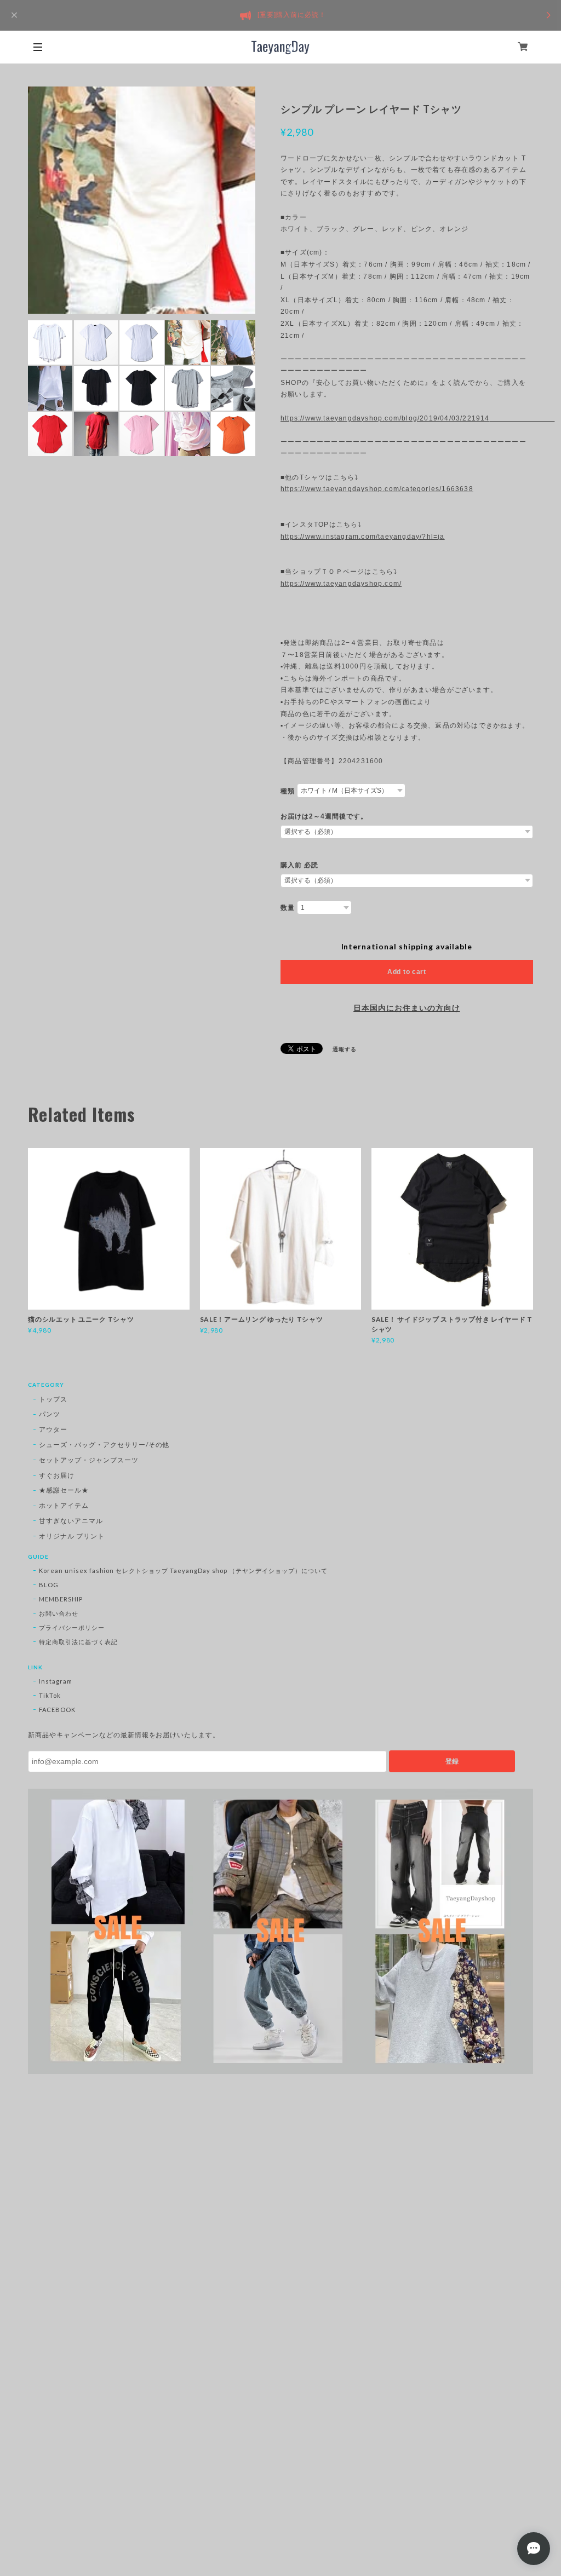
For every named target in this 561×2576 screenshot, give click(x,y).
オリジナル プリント (72, 1536)
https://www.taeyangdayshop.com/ (341, 584)
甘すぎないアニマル (71, 1521)
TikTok (50, 1695)
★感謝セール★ (64, 1490)
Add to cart (407, 972)
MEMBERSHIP (61, 1599)
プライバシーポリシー (72, 1627)
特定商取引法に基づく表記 (78, 1642)
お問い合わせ (59, 1613)
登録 (452, 1761)
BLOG (49, 1585)
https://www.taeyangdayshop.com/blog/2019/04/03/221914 (407, 418)
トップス (53, 1399)
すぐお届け (57, 1475)
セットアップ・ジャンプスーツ (88, 1460)
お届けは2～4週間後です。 (324, 816)
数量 (288, 908)
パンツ (50, 1414)
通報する (345, 1049)
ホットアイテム (64, 1505)
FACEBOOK (57, 1710)
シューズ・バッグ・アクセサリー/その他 (104, 1445)
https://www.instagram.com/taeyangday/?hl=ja (363, 537)
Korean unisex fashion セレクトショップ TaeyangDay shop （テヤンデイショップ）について (183, 1571)
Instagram (56, 1681)
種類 (288, 791)
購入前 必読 (299, 865)
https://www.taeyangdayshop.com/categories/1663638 (377, 489)
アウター (53, 1429)
